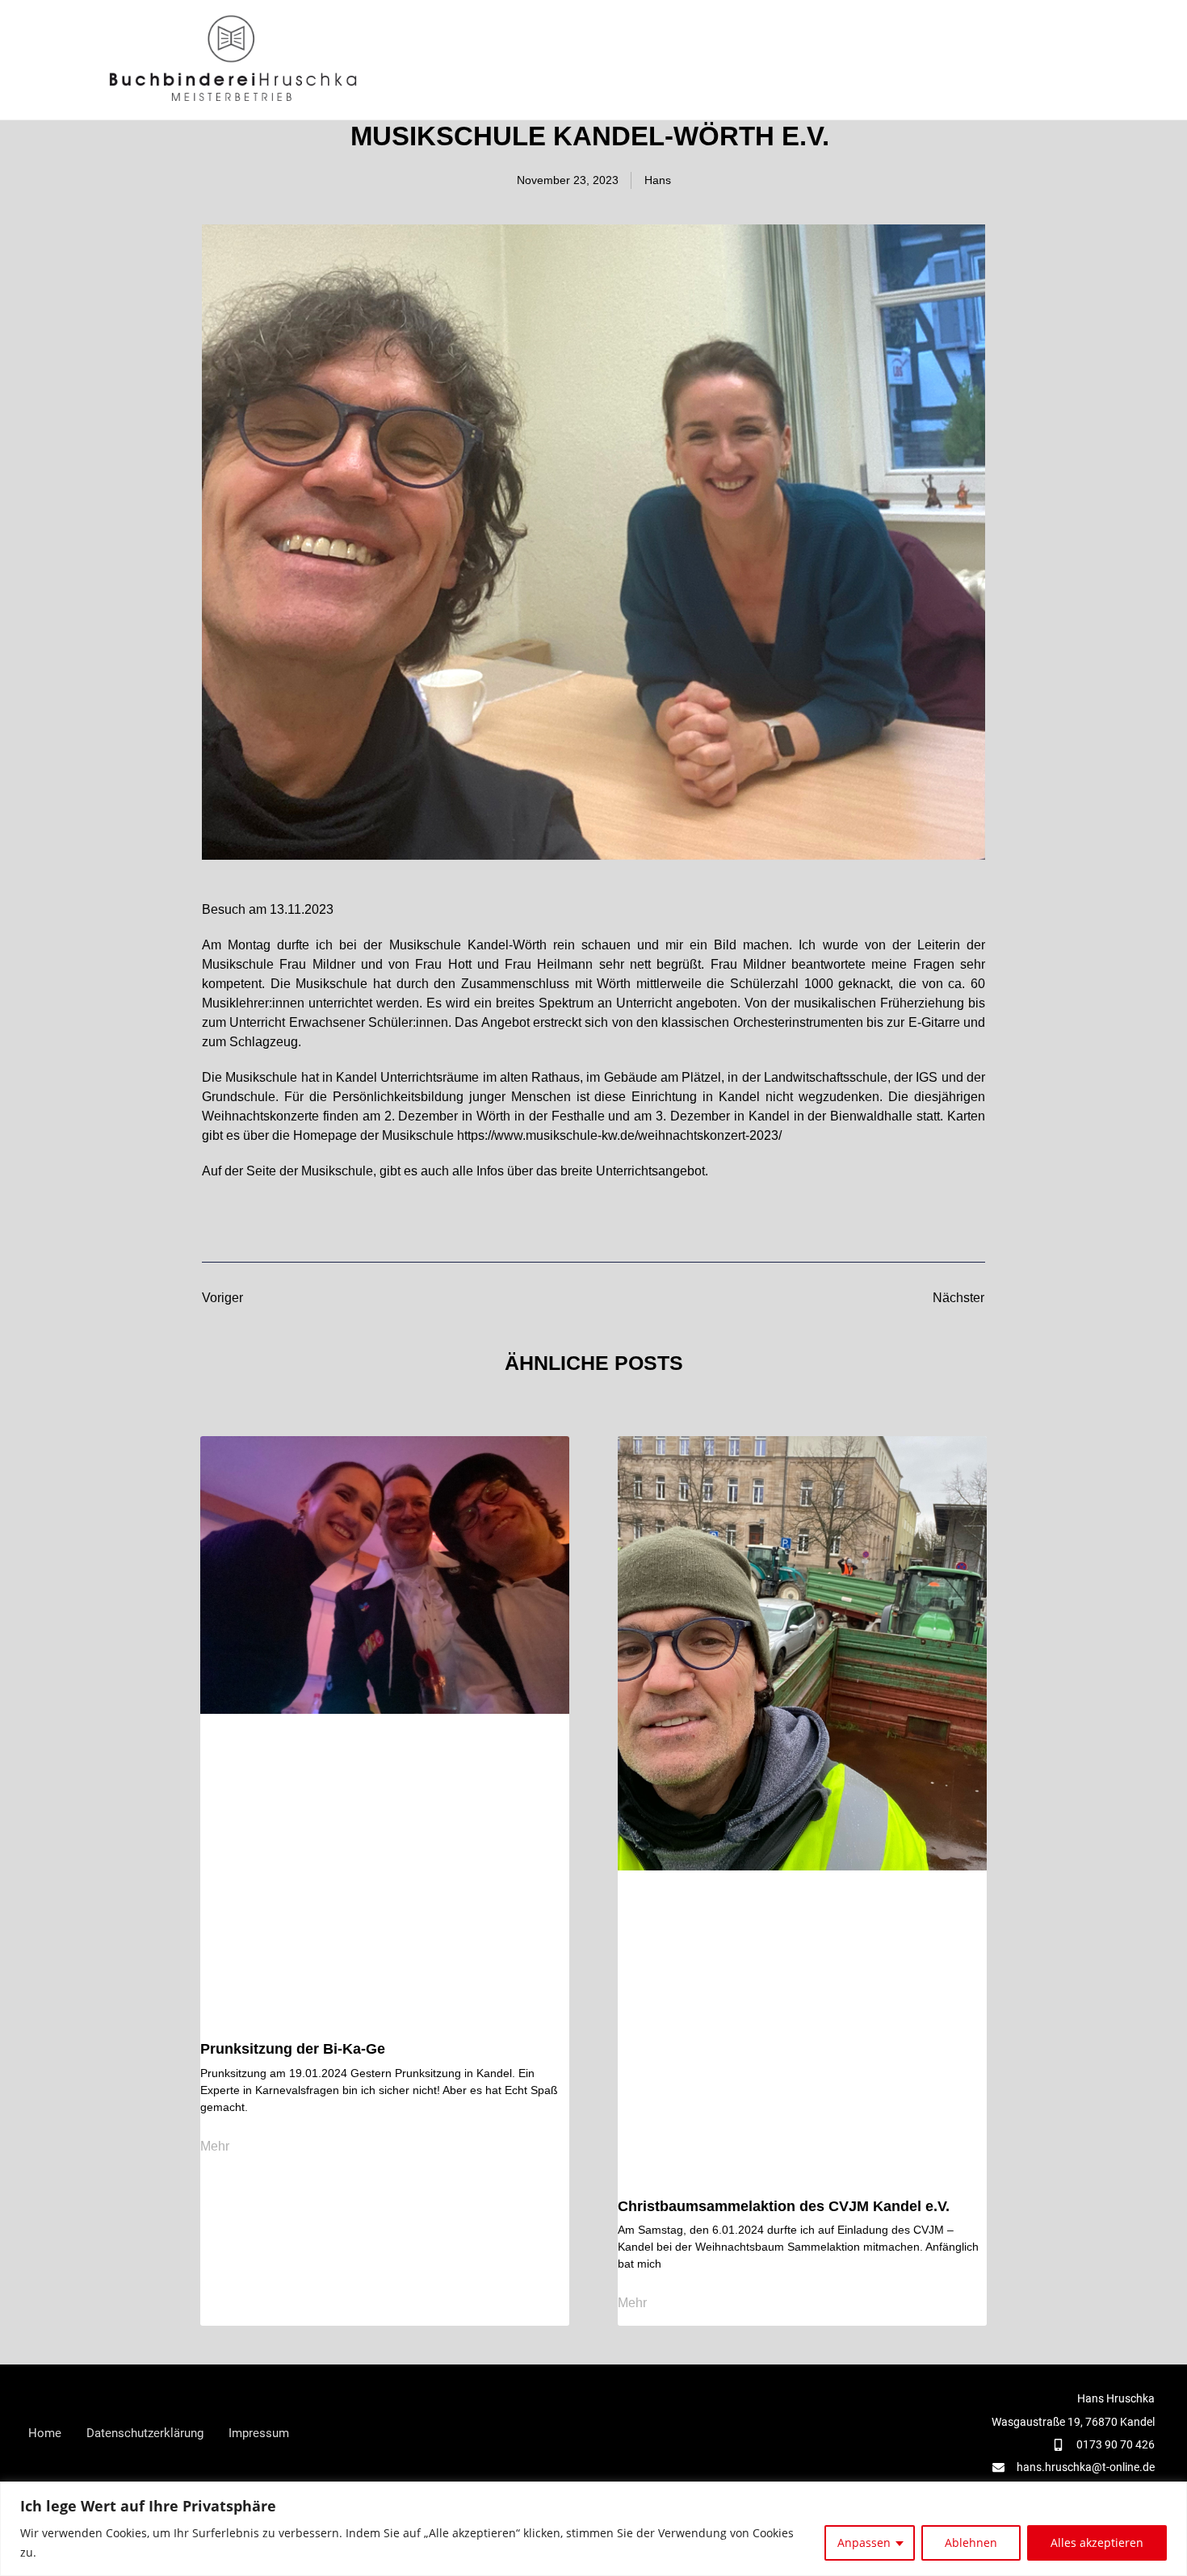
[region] (593, 2529)
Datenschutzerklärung (145, 2433)
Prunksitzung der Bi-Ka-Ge (293, 2049)
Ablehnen (971, 2542)
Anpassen (864, 2542)
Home (45, 2433)
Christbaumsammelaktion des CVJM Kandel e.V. (784, 2206)
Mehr (215, 2147)
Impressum (259, 2433)
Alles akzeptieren (1097, 2542)
